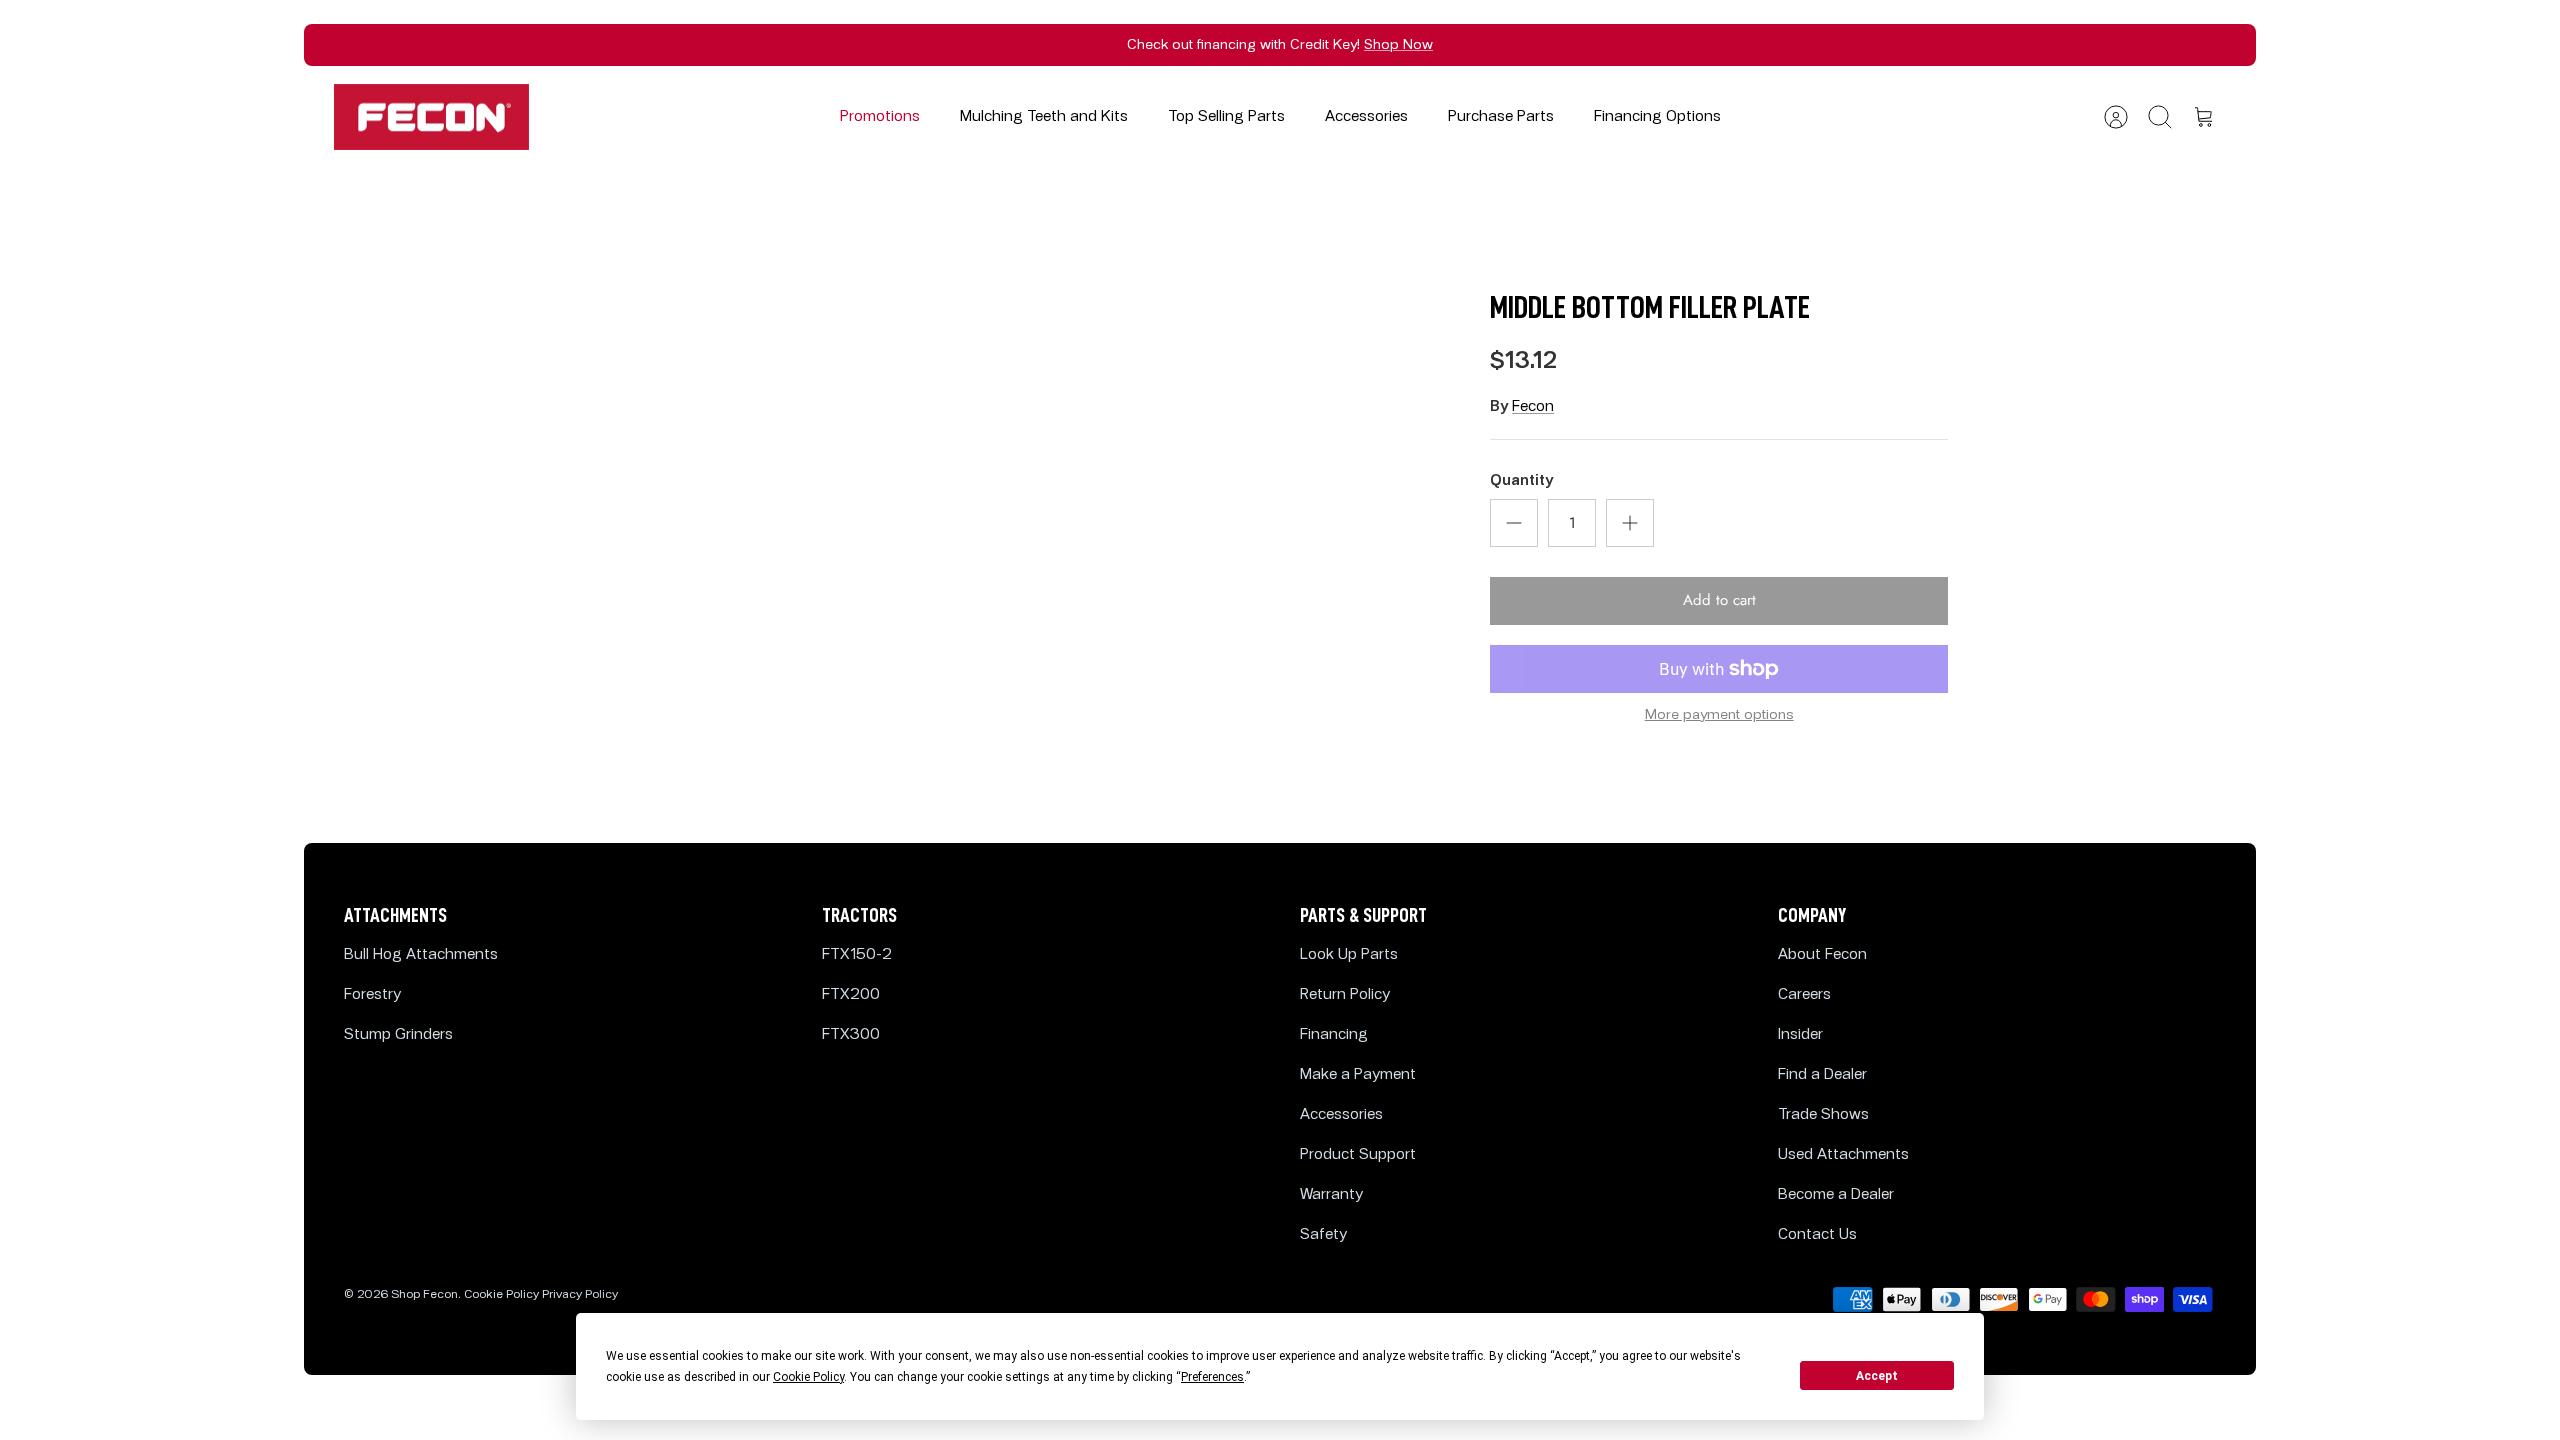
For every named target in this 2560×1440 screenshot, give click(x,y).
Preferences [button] (1212, 1377)
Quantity (1521, 480)
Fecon (1533, 406)
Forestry (372, 994)
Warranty (1331, 1194)
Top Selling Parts (1226, 116)
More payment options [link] (1719, 715)
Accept (1877, 1376)
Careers (1804, 994)
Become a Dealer (1836, 1194)
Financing (1334, 1034)
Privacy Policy (580, 1294)
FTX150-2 (857, 954)
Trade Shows (1823, 1114)
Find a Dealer (1822, 1074)
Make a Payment (1358, 1074)
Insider (1800, 1034)
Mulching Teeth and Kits (1044, 116)
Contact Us (1817, 1234)
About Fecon (1822, 954)
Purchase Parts (1501, 116)
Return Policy (1345, 994)
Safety (1323, 1234)
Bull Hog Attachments (421, 954)
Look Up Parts (1349, 954)
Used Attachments (1843, 1154)
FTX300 (851, 1034)
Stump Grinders (398, 1034)
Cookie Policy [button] (808, 1377)
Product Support (1358, 1154)
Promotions (880, 116)
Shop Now (1398, 44)
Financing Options (1657, 116)
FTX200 (851, 994)
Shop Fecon (424, 1294)
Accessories (1366, 116)
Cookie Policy (501, 1294)
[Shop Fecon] (431, 117)
